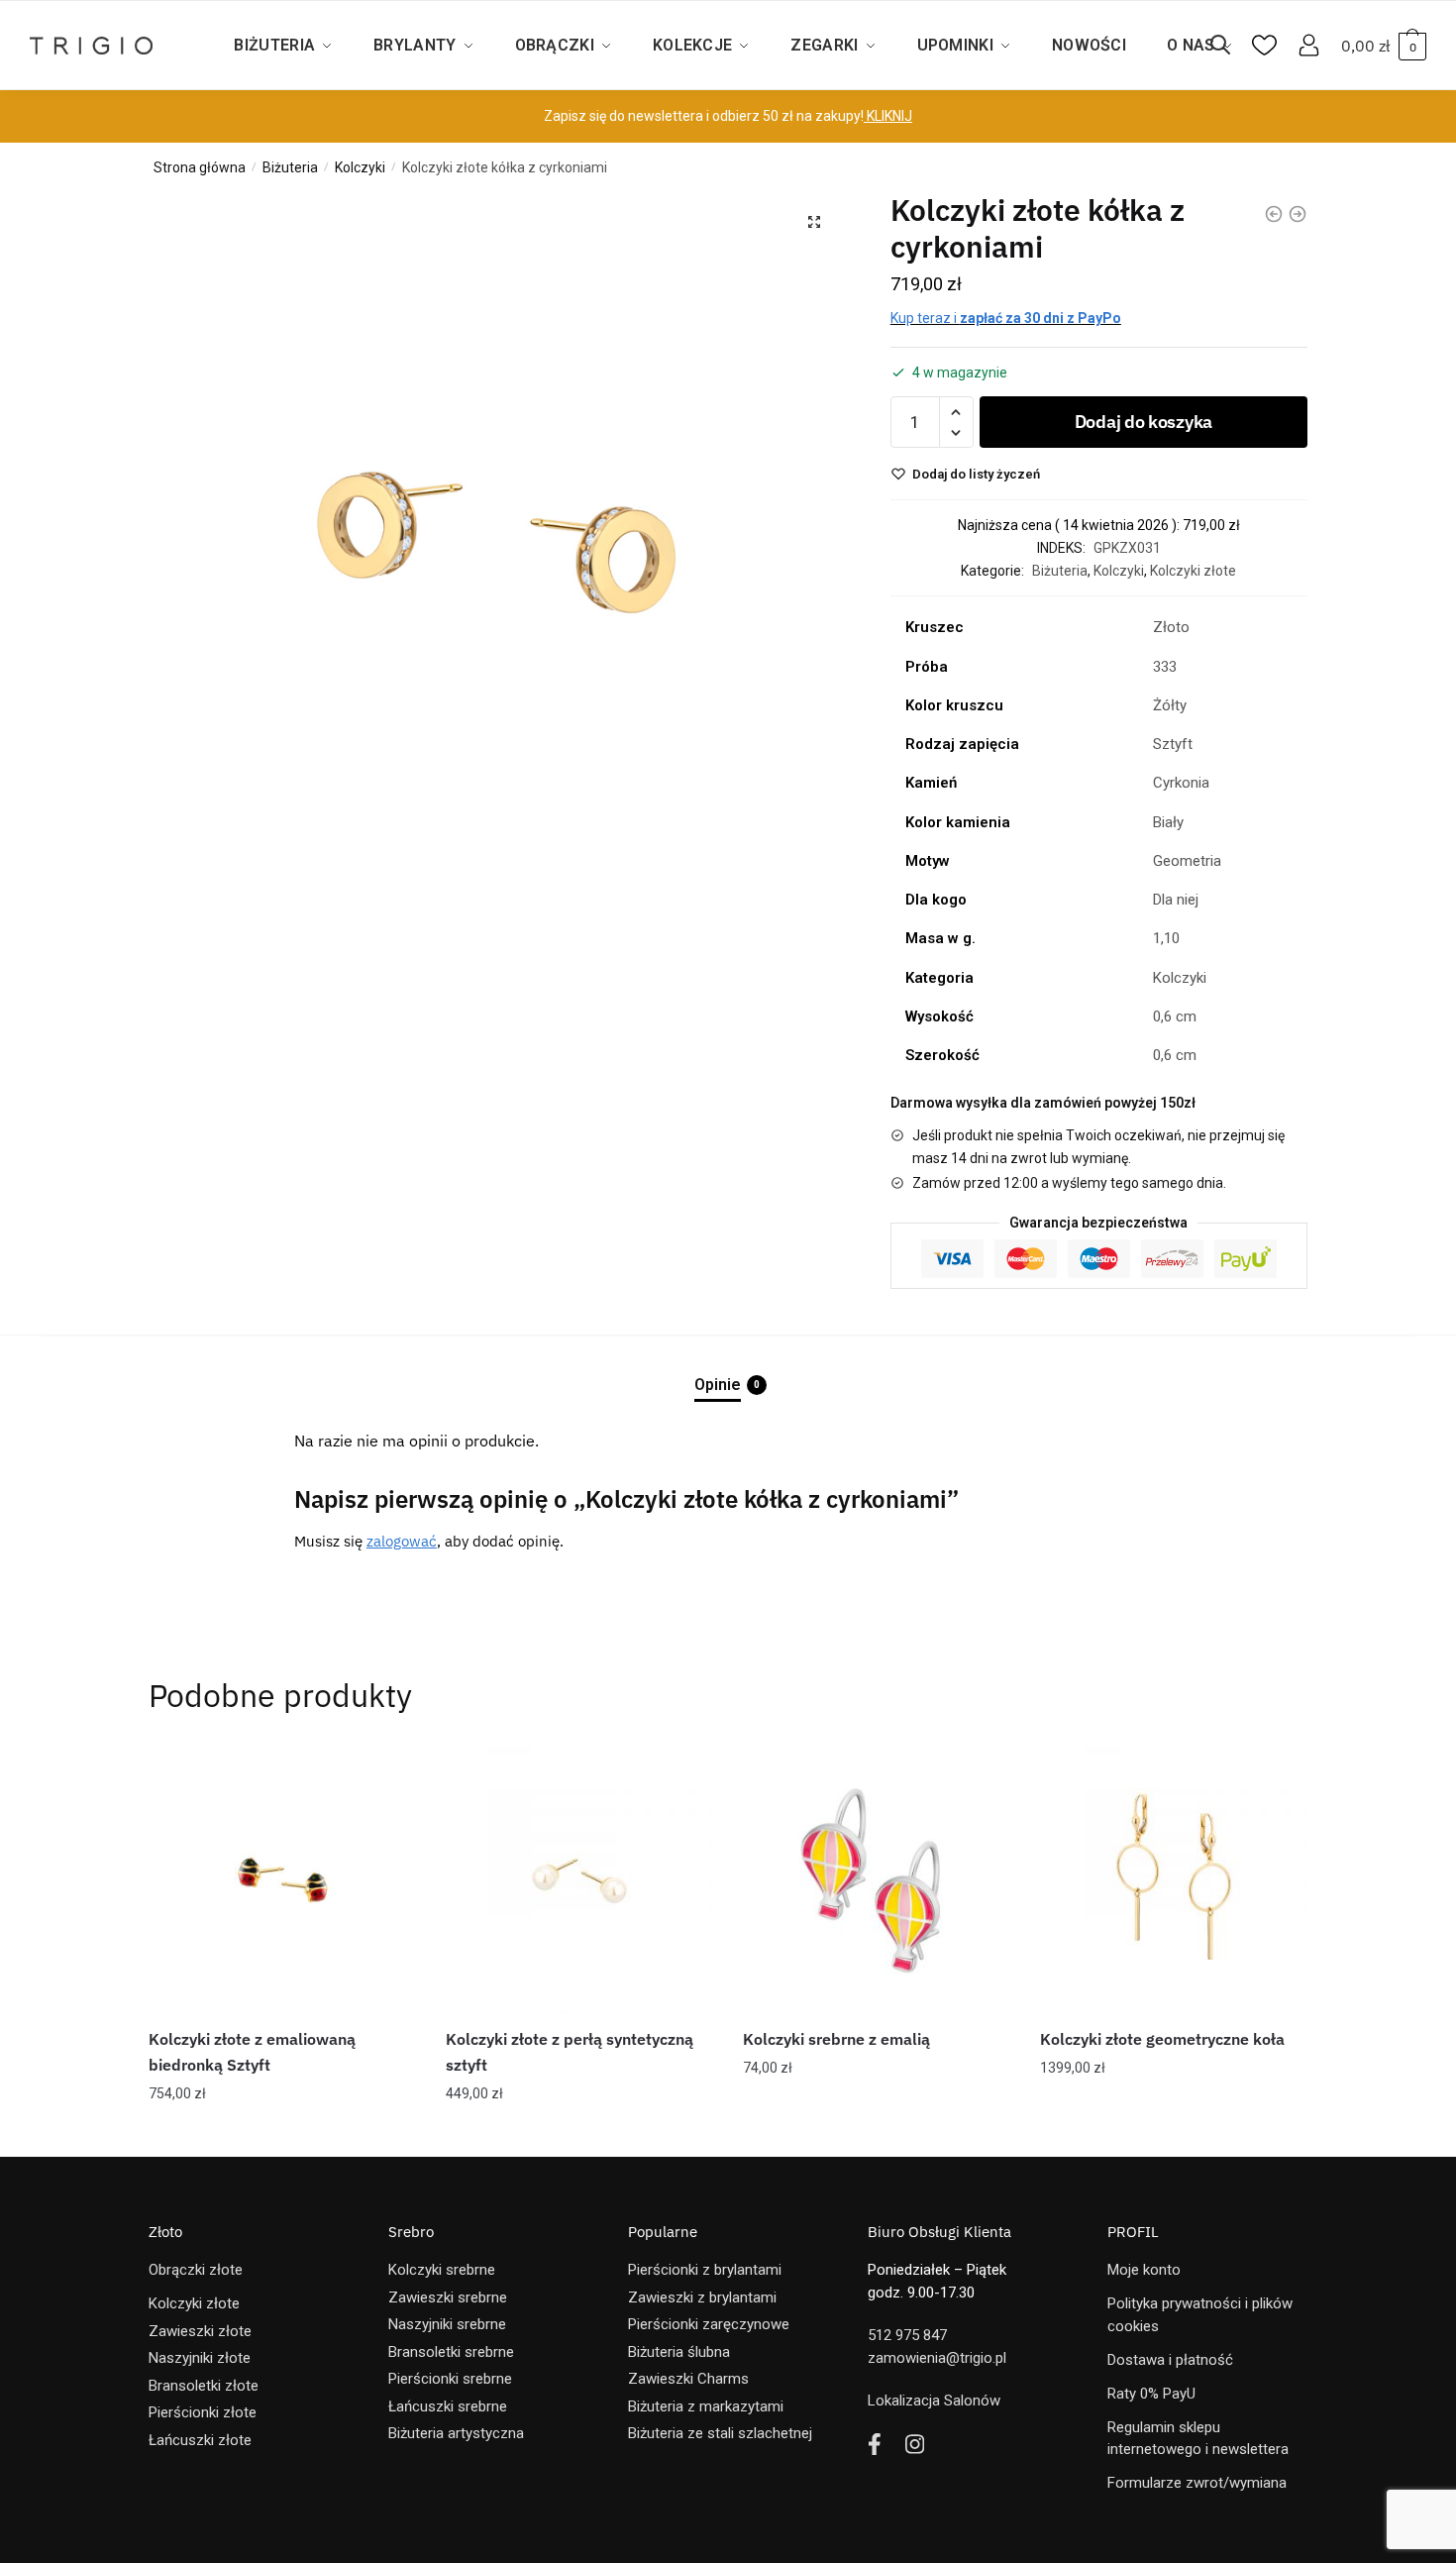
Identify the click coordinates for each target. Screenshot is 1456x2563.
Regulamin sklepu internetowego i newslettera (1198, 2439)
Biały (1168, 822)
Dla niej (1176, 900)
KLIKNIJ (888, 116)
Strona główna (200, 167)
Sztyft (1173, 744)
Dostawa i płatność (1170, 2360)
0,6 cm (1175, 1016)
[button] (814, 222)
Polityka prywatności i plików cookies (1200, 2315)
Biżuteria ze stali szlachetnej (720, 2433)
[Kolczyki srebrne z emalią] (877, 1879)
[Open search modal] (1230, 46)
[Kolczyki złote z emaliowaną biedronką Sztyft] (282, 1879)
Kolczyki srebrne (442, 2270)
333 (1165, 667)
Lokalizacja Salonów (934, 2401)
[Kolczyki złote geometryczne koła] (1174, 1879)
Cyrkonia (1181, 783)
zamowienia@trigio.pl (937, 2358)
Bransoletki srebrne (451, 2352)
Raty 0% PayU (1151, 2394)
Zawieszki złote (200, 2331)
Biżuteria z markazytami (706, 2406)
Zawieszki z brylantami (702, 2297)
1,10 (1166, 938)
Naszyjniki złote (200, 2358)
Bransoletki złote (204, 2386)
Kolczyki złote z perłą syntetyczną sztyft (570, 2052)
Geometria (1187, 861)
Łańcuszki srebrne (448, 2406)
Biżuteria (290, 167)
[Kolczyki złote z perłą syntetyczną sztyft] (579, 1879)
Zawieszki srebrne (448, 2297)
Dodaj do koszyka (1144, 422)
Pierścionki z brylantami (705, 2270)
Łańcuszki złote (200, 2440)
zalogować (402, 1541)
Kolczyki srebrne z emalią (836, 2039)
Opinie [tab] (718, 1385)
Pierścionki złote (203, 2412)
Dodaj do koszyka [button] (283, 2133)
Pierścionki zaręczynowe (709, 2324)
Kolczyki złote (1193, 571)
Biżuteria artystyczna (456, 2433)
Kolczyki (360, 167)
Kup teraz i (1006, 318)
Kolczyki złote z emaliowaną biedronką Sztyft (252, 2052)
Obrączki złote (196, 2270)
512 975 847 (907, 2335)
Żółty (1170, 705)
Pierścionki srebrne (450, 2379)
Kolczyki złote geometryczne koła (1162, 2039)
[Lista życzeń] (386, 1775)
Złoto (1171, 627)
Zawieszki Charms (688, 2379)
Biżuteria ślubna (679, 2352)
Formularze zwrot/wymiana (1197, 2483)
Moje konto (1144, 2270)
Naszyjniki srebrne (447, 2324)
